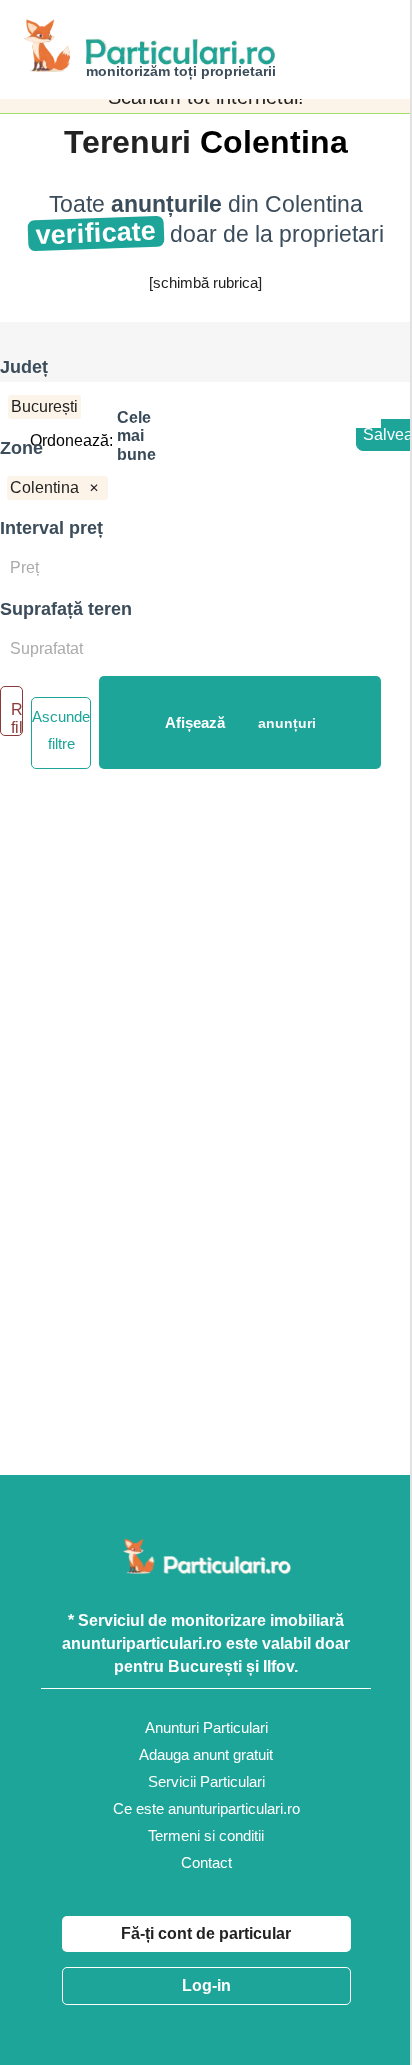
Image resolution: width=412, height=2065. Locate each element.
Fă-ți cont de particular (206, 1933)
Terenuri (132, 142)
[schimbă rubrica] (205, 282)
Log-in (206, 1985)
